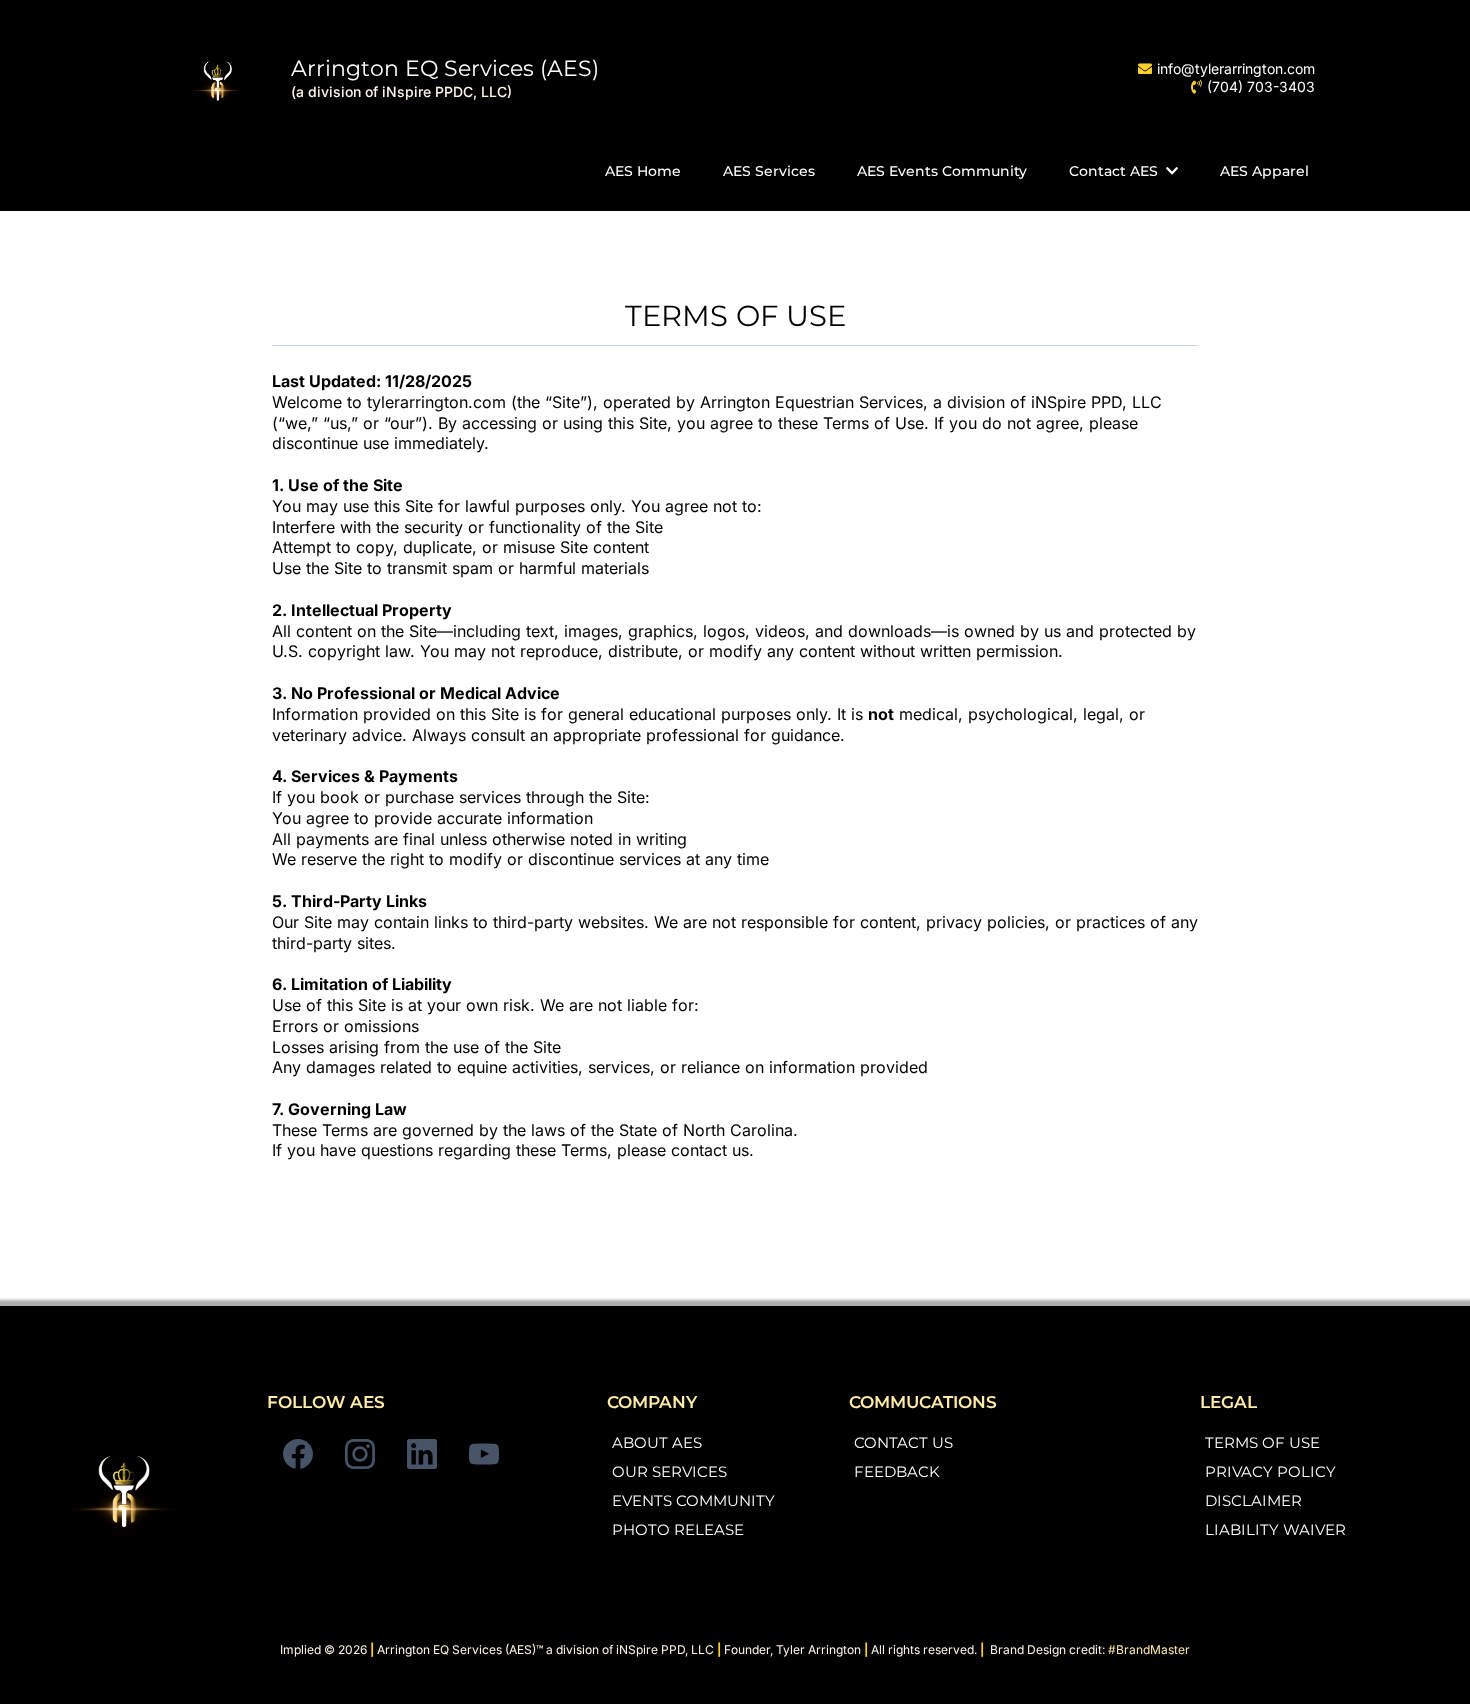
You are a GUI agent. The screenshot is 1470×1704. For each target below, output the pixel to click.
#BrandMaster (1149, 1649)
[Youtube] (484, 1454)
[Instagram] (360, 1454)
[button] (1170, 171)
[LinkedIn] (422, 1454)
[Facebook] (298, 1454)
